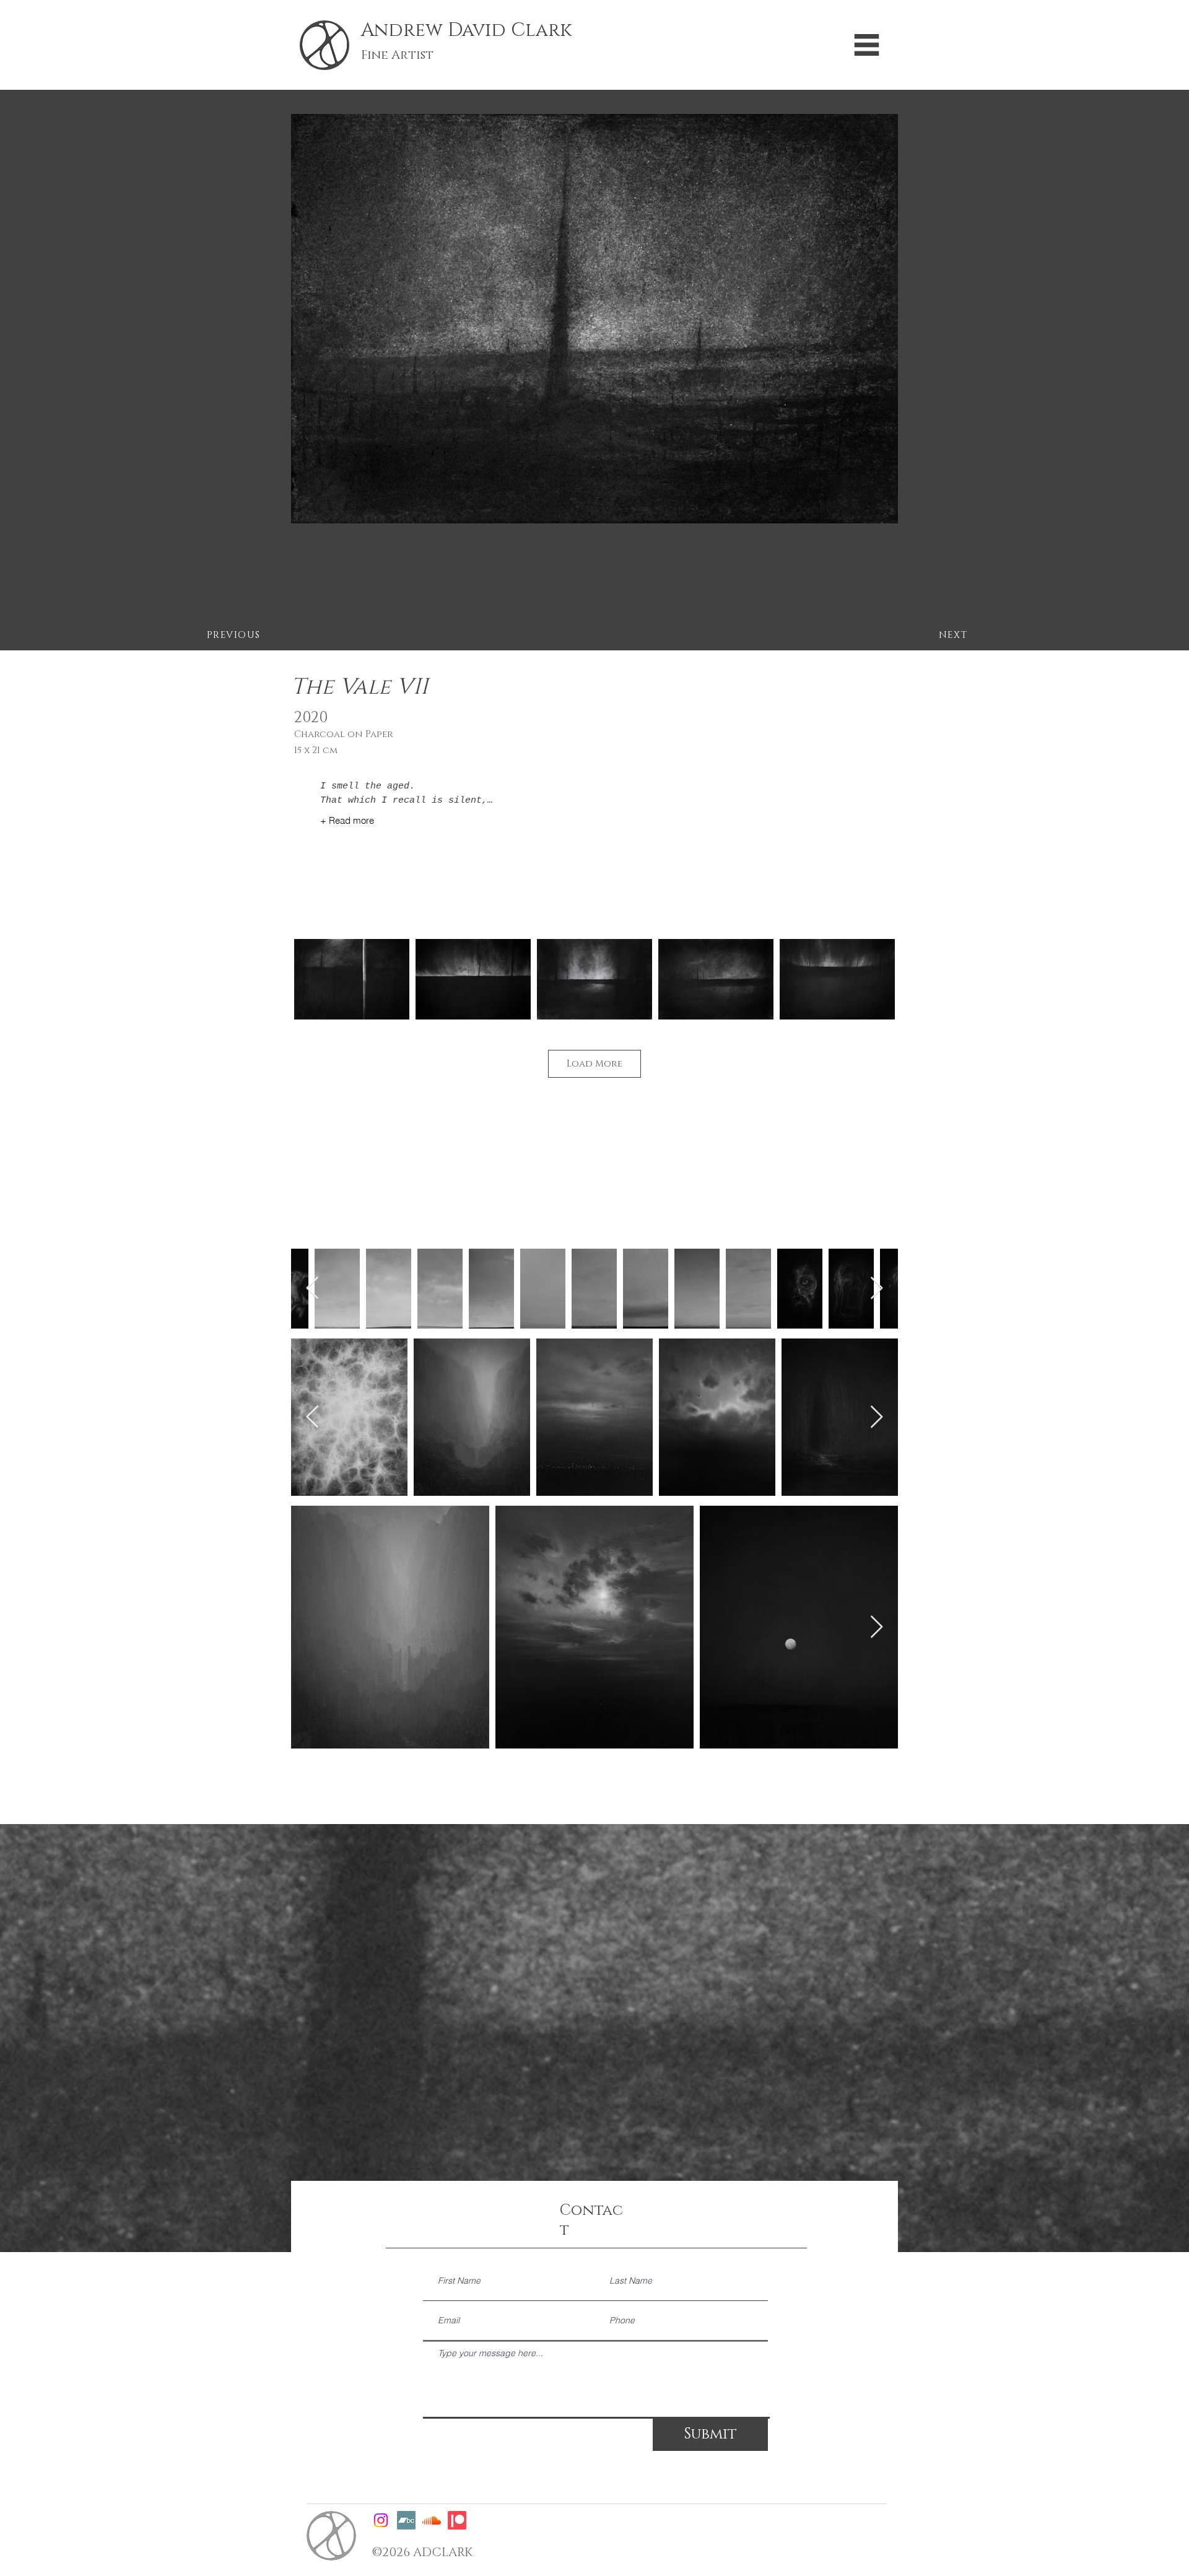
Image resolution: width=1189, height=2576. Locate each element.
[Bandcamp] (406, 2520)
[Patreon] (457, 2520)
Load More (594, 1064)
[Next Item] (877, 1289)
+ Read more (347, 820)
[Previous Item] (312, 1289)
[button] (867, 45)
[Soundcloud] (432, 2520)
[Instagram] (381, 2520)
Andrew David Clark (466, 30)
